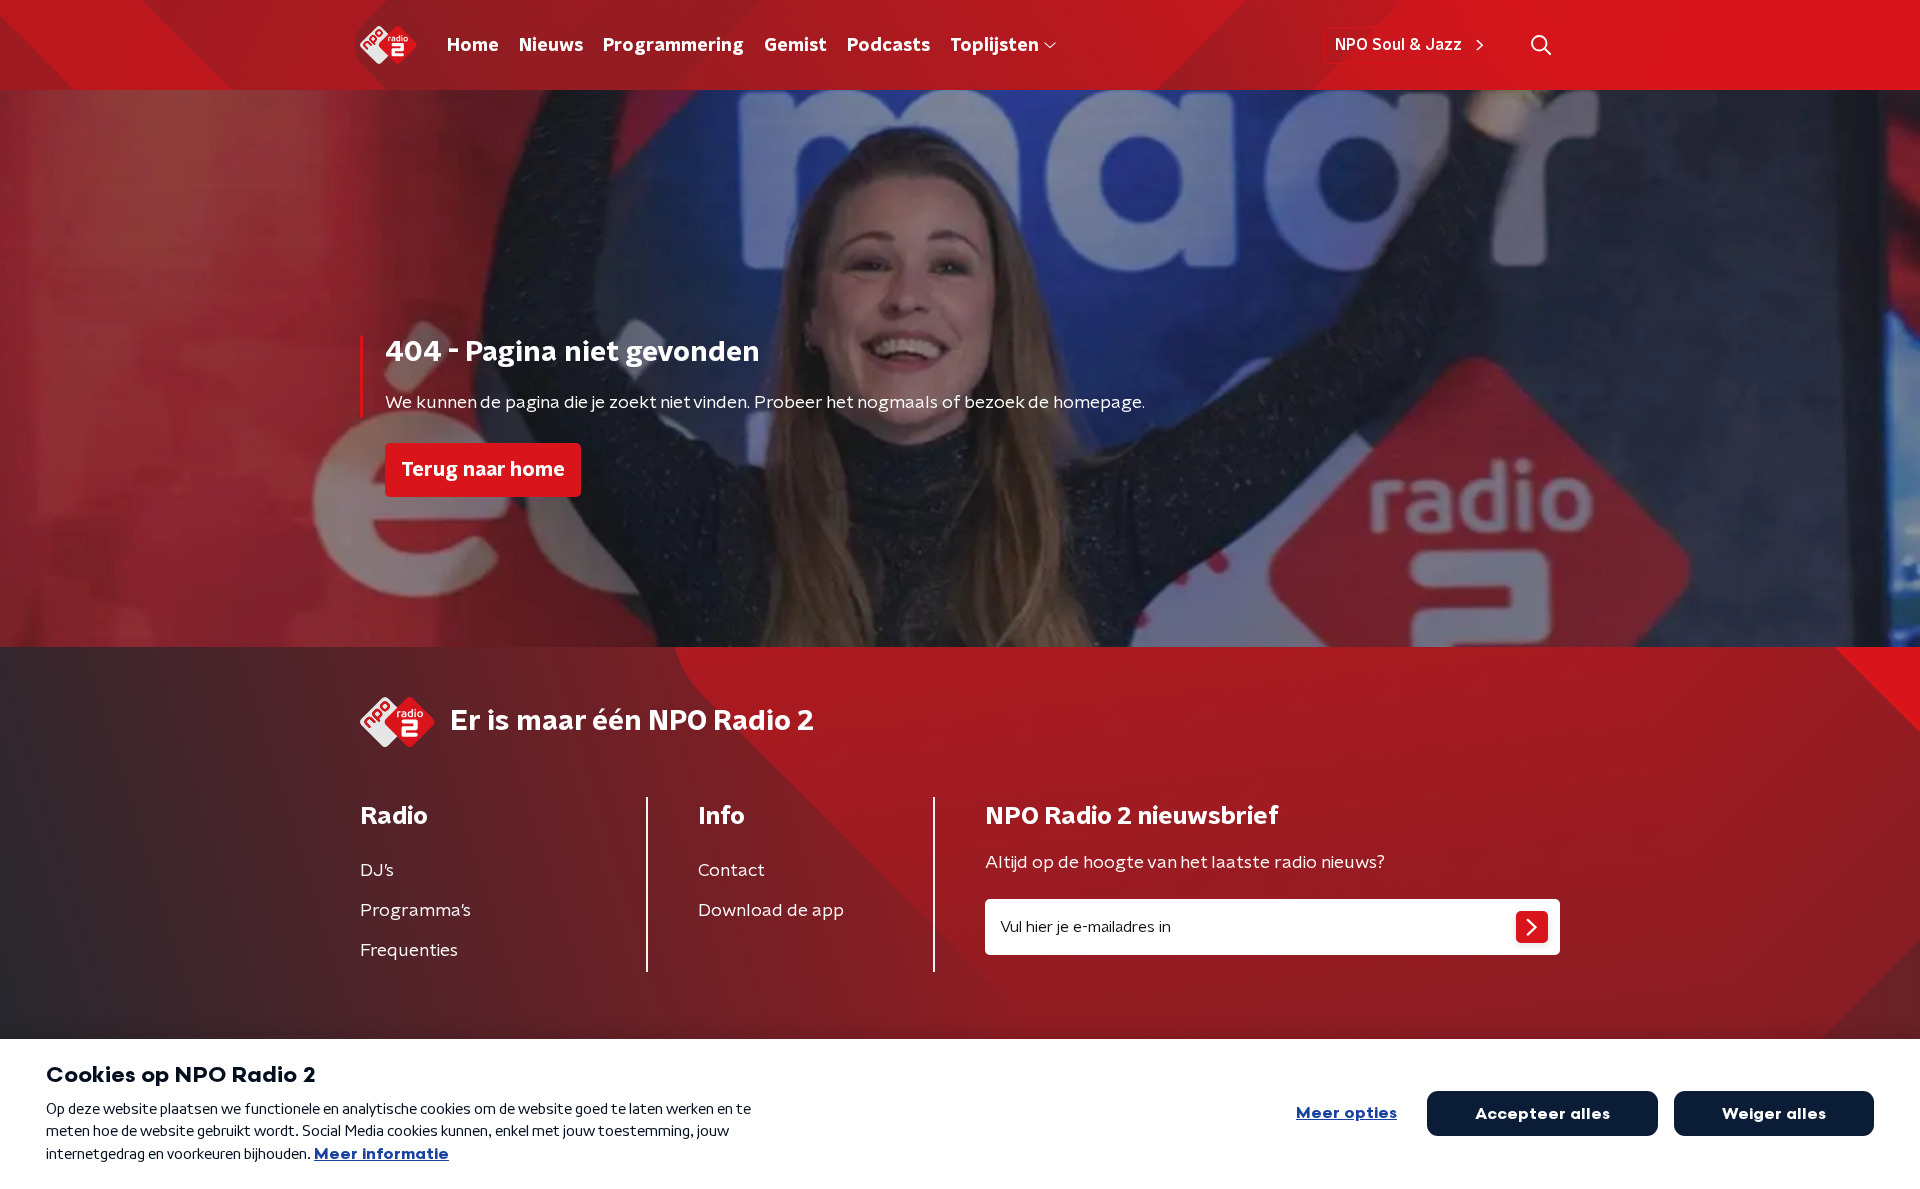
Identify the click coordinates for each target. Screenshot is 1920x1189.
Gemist (795, 46)
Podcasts (888, 46)
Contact (731, 871)
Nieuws (551, 46)
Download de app (771, 911)
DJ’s (377, 871)
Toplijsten (994, 46)
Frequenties (409, 951)
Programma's (415, 911)
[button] (1540, 45)
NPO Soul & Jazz (1398, 45)
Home (473, 46)
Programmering (673, 46)
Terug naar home (483, 470)
